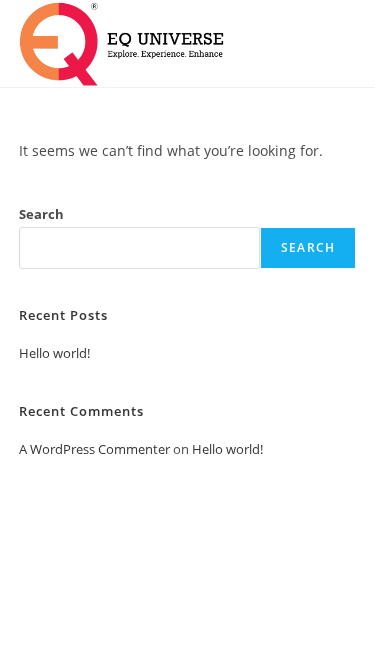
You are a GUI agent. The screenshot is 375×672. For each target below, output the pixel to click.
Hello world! (54, 353)
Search (41, 214)
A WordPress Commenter (94, 449)
